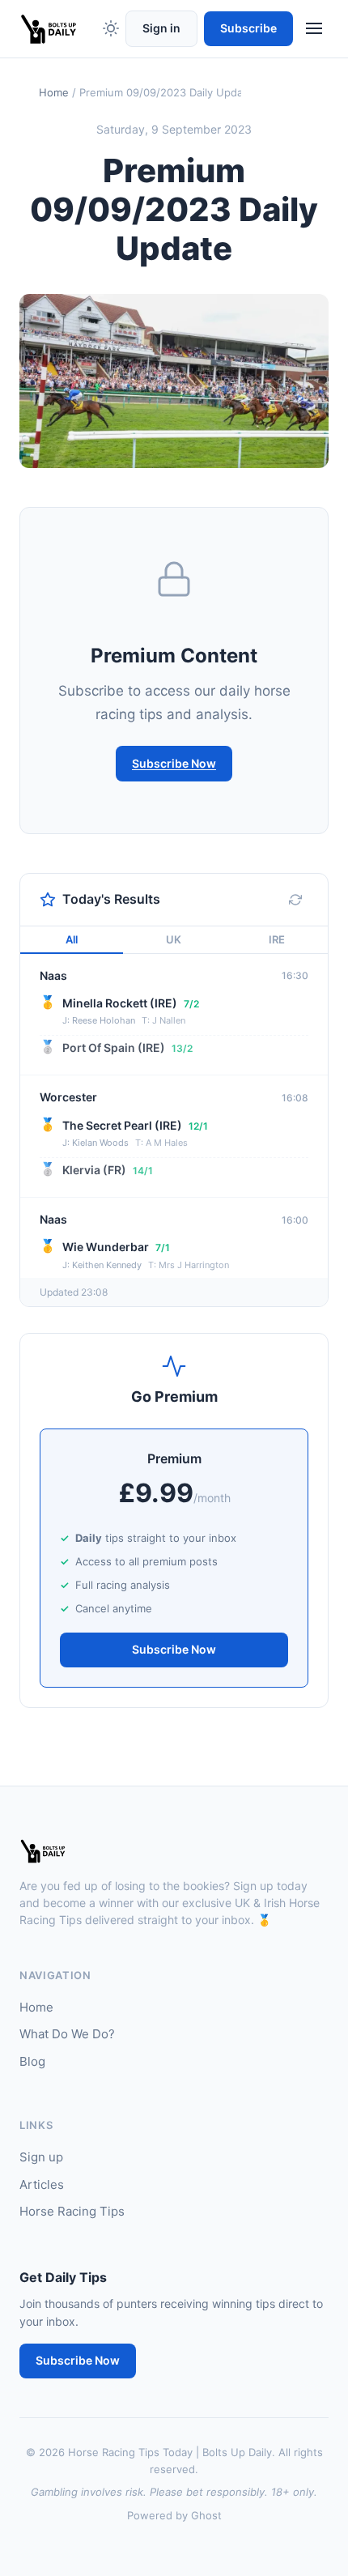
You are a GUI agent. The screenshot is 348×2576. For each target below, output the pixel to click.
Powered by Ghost (174, 2515)
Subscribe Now (174, 763)
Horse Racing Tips (72, 2211)
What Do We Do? (67, 2034)
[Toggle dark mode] (111, 28)
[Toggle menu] (314, 28)
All (72, 939)
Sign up (41, 2157)
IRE (277, 939)
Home (54, 92)
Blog (32, 2061)
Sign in (161, 28)
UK (174, 939)
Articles (42, 2184)
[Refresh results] (295, 900)
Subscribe (248, 28)
